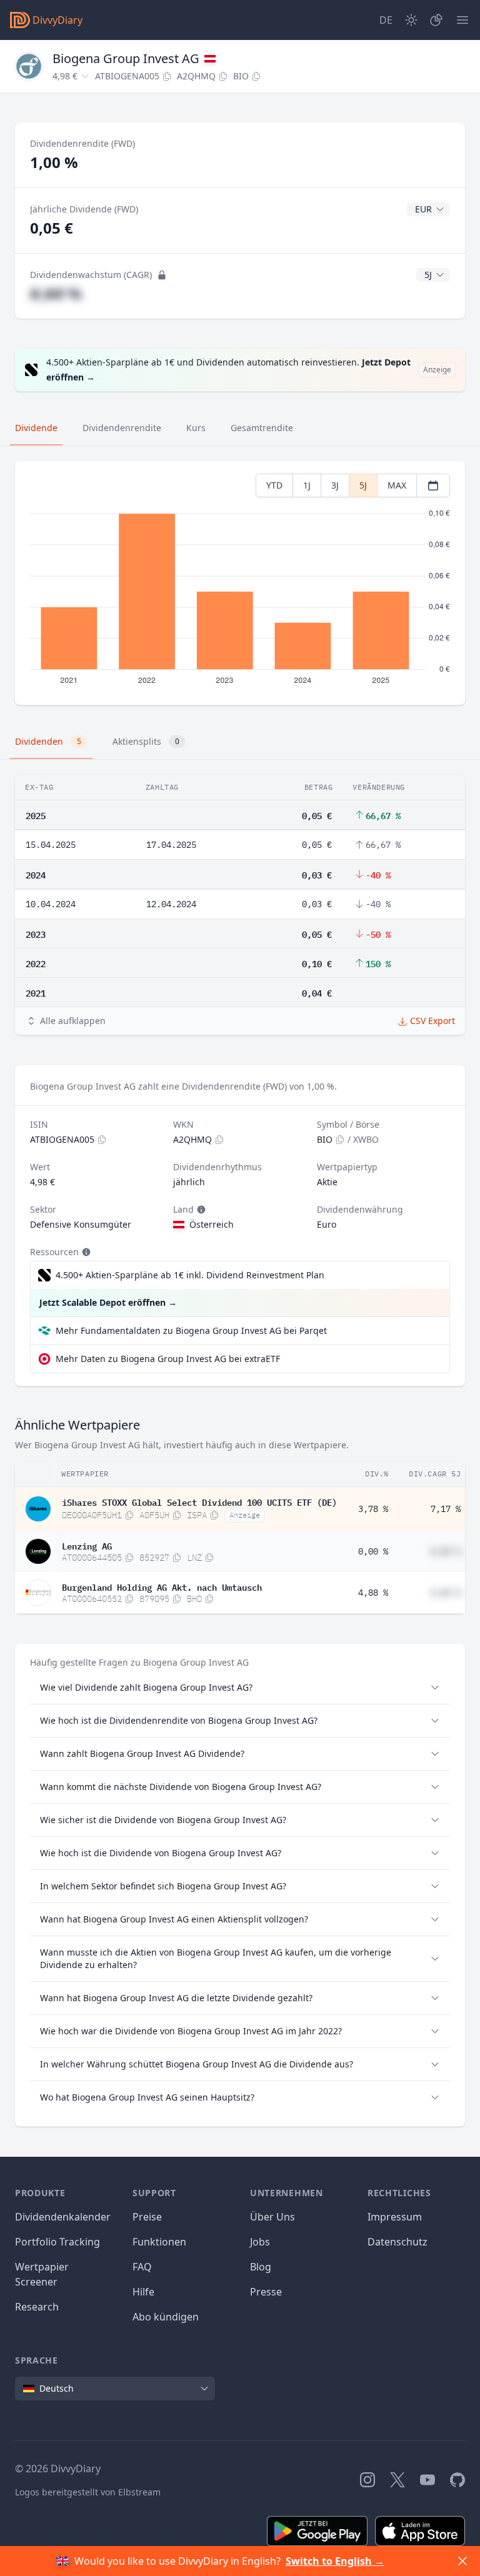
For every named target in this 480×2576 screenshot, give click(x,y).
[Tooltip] (200, 1210)
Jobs (260, 2242)
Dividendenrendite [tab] (122, 428)
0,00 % (373, 1551)
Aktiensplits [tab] (146, 741)
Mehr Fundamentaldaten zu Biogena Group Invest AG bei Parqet (191, 1330)
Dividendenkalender (63, 2217)
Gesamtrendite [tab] (262, 428)
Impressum (395, 2217)
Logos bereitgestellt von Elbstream (88, 2492)
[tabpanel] (240, 583)
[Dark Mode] (411, 20)
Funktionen (159, 2242)
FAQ (142, 2267)
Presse (266, 2292)
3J (335, 485)
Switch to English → (335, 2561)
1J (307, 485)
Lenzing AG (87, 1545)
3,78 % (373, 1509)
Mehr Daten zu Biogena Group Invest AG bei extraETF (168, 1359)
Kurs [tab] (196, 428)
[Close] (462, 2561)
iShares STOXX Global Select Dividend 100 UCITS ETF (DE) (199, 1501)
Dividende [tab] (36, 428)
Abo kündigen (166, 2317)
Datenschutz (397, 2242)
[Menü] (462, 20)
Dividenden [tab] (48, 741)
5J (363, 485)
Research (37, 2307)
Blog (261, 2267)
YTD (274, 485)
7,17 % (446, 1509)
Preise (147, 2217)
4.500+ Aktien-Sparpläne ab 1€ (190, 1275)
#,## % (56, 293)
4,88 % (373, 1593)
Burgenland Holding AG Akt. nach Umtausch (162, 1586)
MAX (397, 485)
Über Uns (272, 2217)
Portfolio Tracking (57, 2242)
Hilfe (143, 2292)
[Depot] (436, 20)
